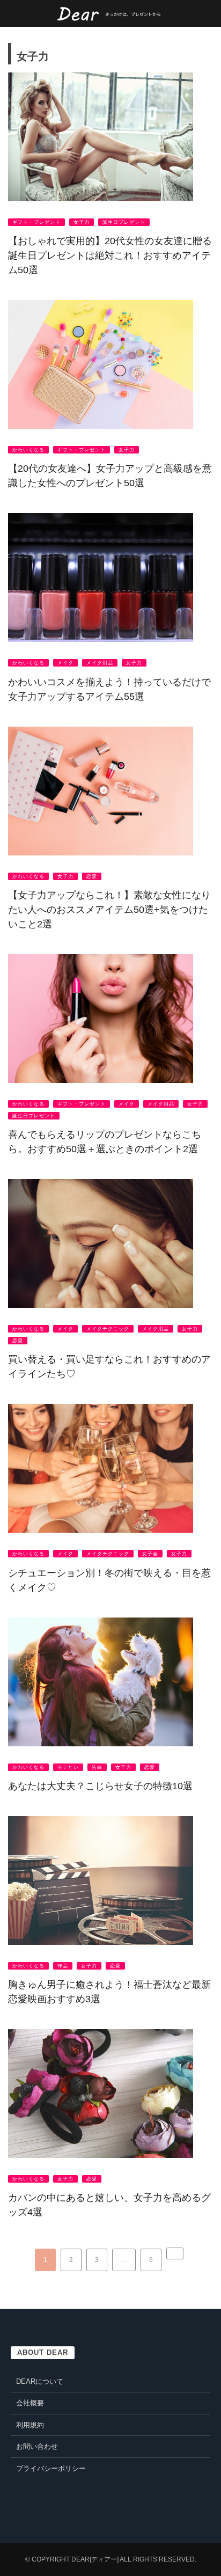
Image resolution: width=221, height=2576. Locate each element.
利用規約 (30, 2425)
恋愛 (92, 876)
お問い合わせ (37, 2446)
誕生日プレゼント (124, 222)
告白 (97, 1767)
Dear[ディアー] (95, 2559)
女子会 (150, 1554)
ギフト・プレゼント (36, 222)
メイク (65, 663)
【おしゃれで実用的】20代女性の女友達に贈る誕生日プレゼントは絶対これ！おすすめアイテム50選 (110, 255)
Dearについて (40, 2381)
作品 (63, 1966)
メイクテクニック (108, 1329)
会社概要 (30, 2403)
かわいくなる (28, 450)
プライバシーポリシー (51, 2468)
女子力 (82, 222)
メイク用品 (100, 663)
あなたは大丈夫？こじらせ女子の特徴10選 (100, 1786)
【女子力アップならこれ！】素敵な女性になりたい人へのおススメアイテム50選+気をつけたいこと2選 (109, 910)
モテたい (68, 1767)
